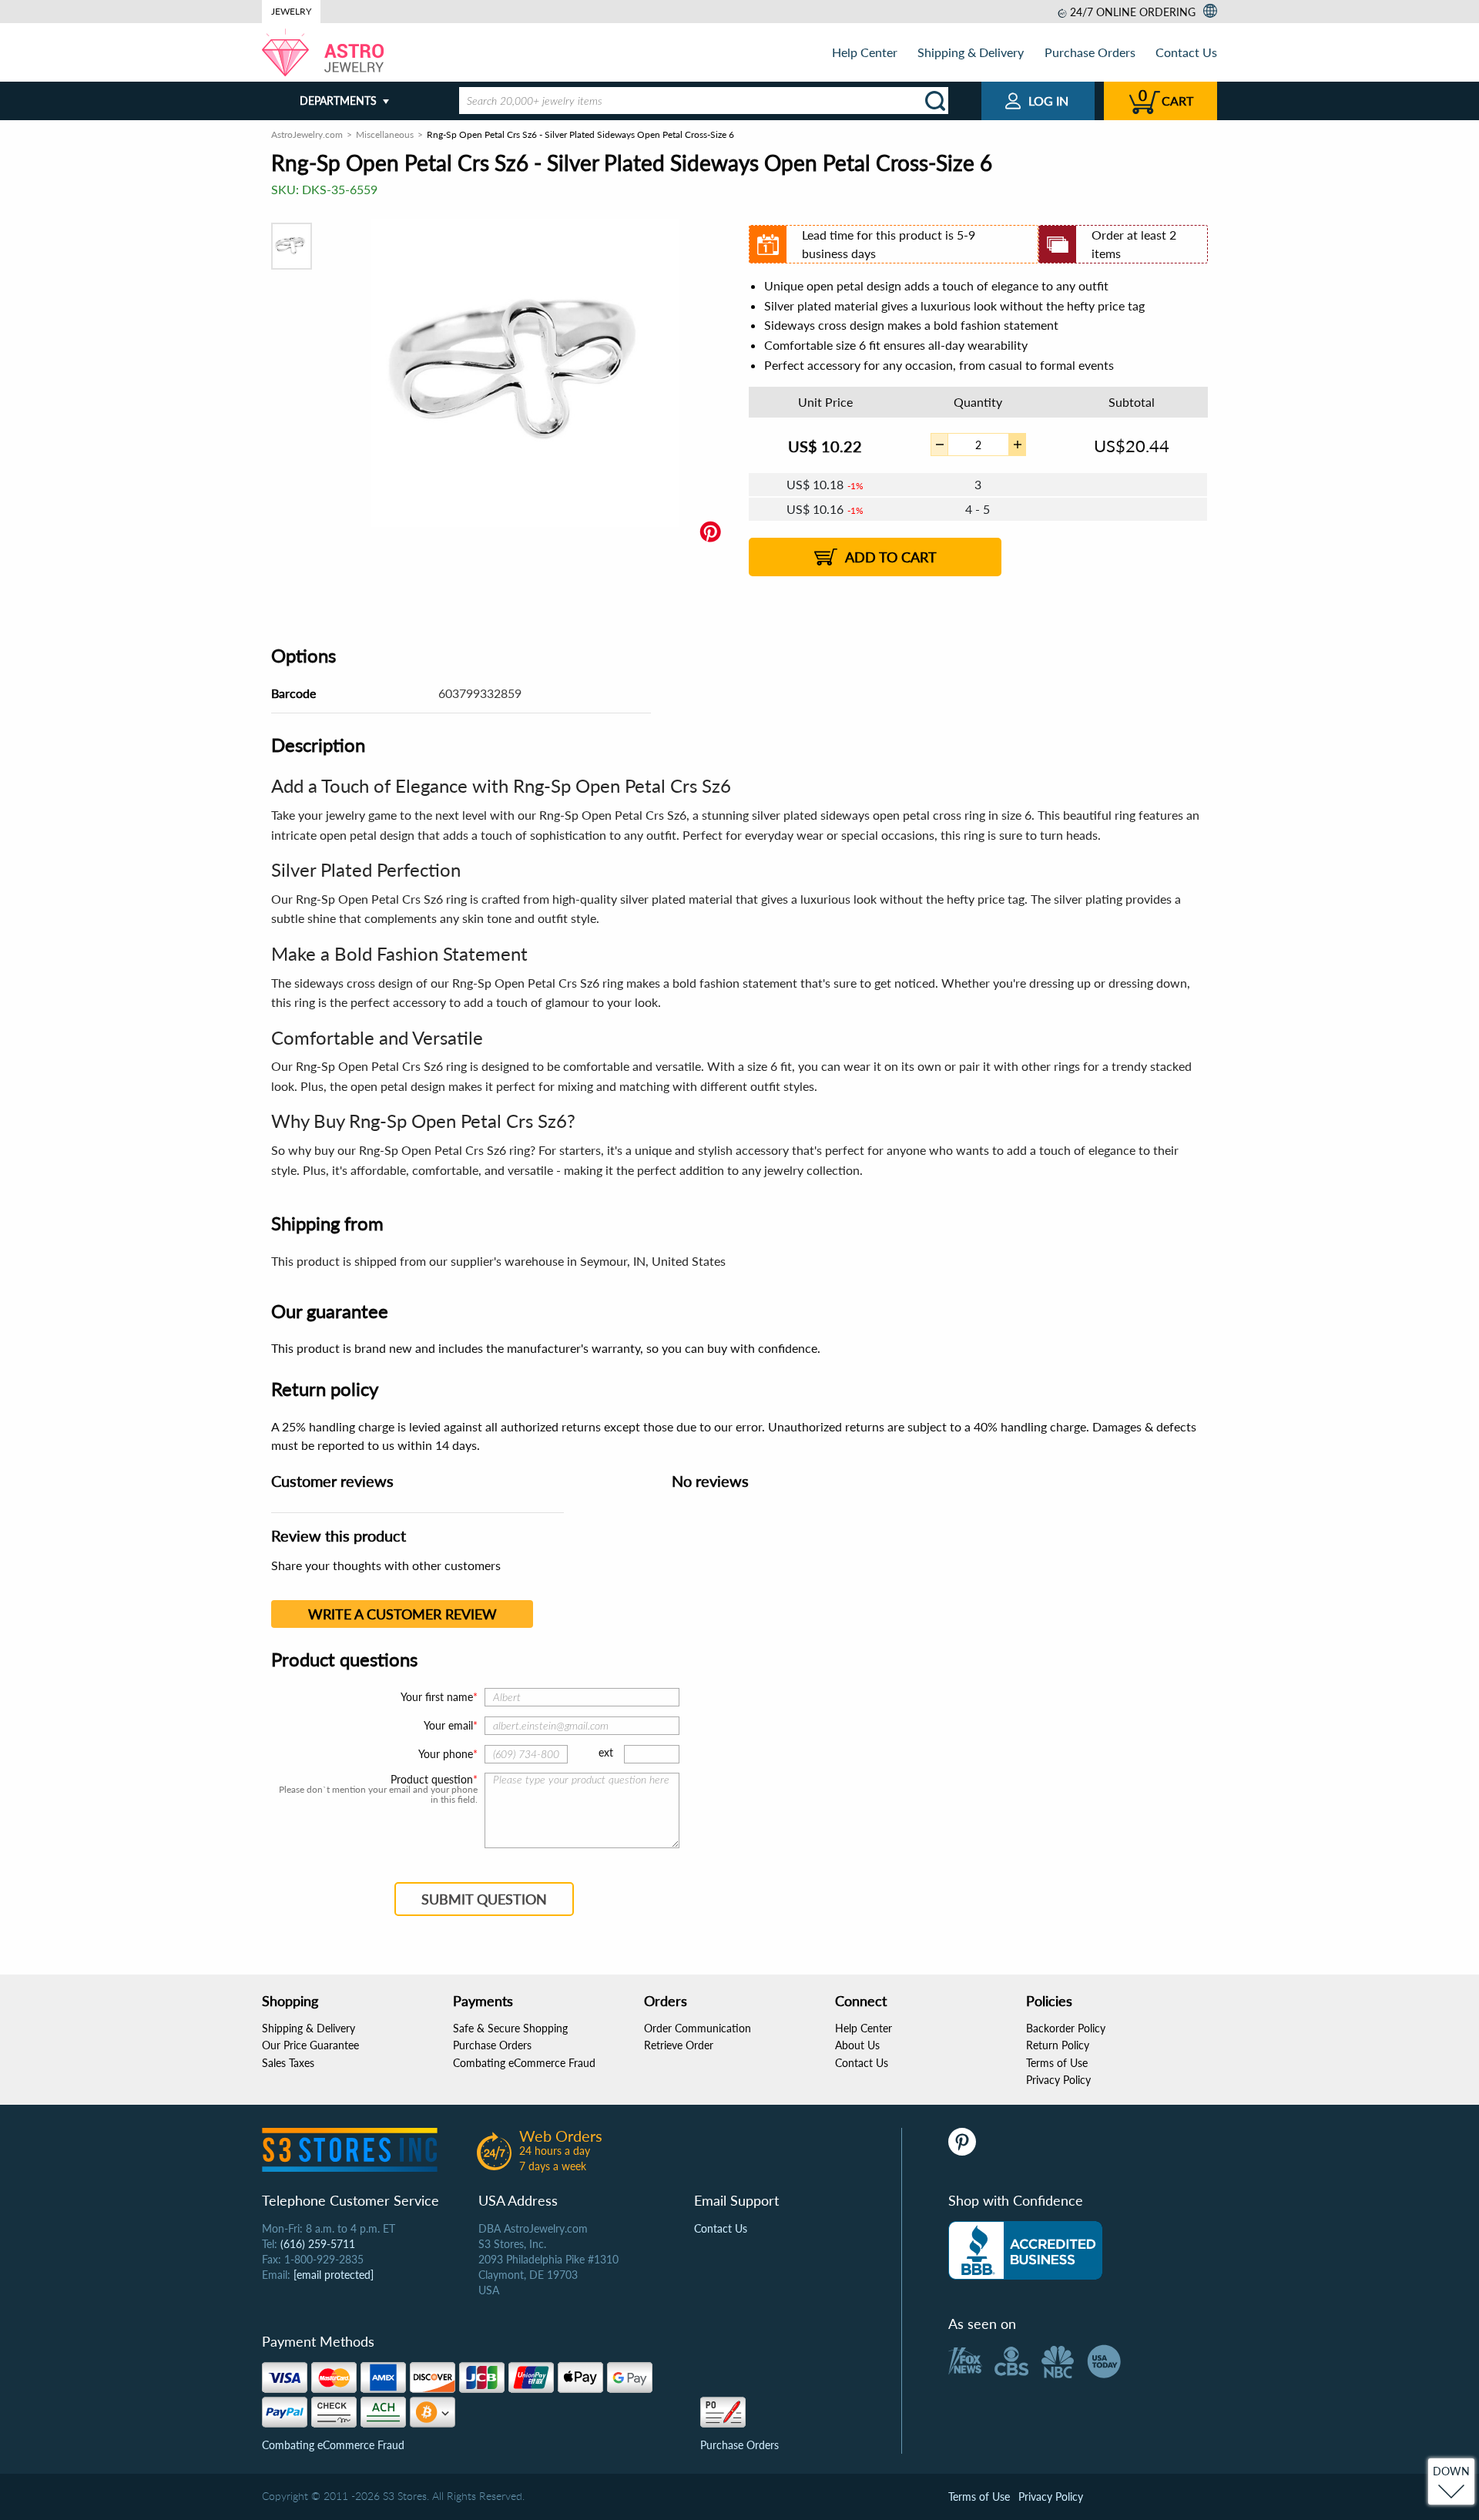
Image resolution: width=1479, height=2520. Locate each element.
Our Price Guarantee (310, 2045)
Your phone (446, 1754)
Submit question (484, 1899)
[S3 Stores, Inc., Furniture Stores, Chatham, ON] (1025, 2250)
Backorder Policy (1066, 2028)
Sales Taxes (288, 2063)
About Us (857, 2045)
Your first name (437, 1697)
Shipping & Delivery (971, 52)
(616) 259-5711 (318, 2244)
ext (606, 1752)
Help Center (865, 52)
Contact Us (1186, 52)
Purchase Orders (1090, 52)
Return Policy (1058, 2045)
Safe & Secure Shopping (510, 2028)
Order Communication (698, 2028)
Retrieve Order (679, 2045)
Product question (432, 1780)
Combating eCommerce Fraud (524, 2063)
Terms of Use (1057, 2063)
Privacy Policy (1058, 2080)
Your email (448, 1725)
